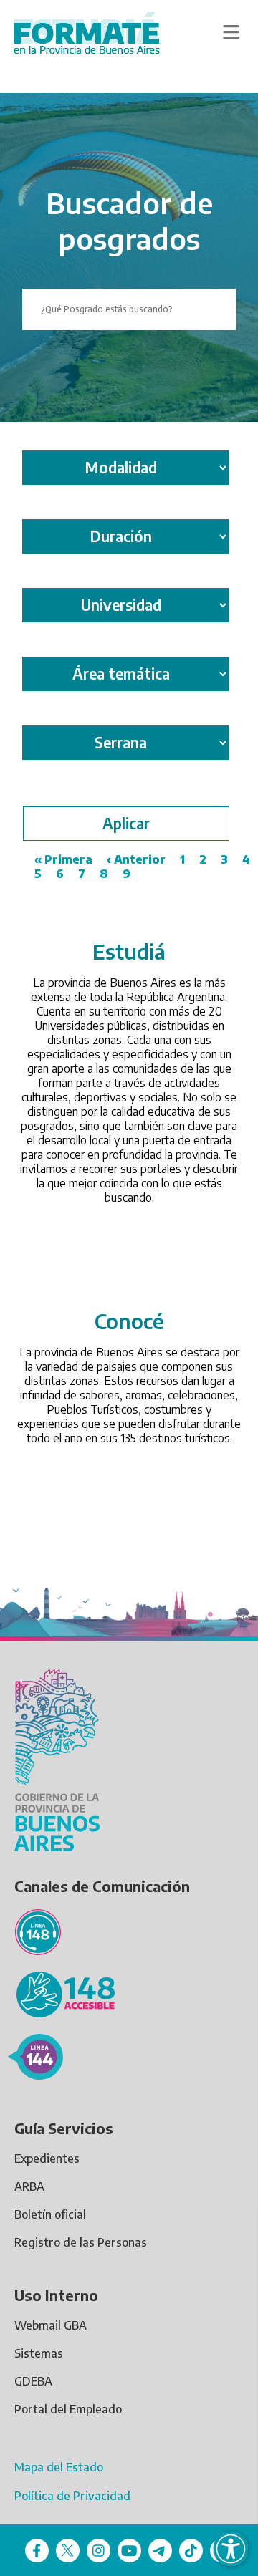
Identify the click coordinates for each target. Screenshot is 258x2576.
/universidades (129, 945)
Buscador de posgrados (129, 221)
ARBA (29, 2186)
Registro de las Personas (81, 2242)
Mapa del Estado (59, 2467)
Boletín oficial (50, 2214)
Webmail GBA (51, 2325)
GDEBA (33, 2381)
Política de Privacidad (72, 2496)
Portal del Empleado (68, 2409)
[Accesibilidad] (231, 2549)
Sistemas (39, 2353)
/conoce (129, 1315)
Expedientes (47, 2158)
